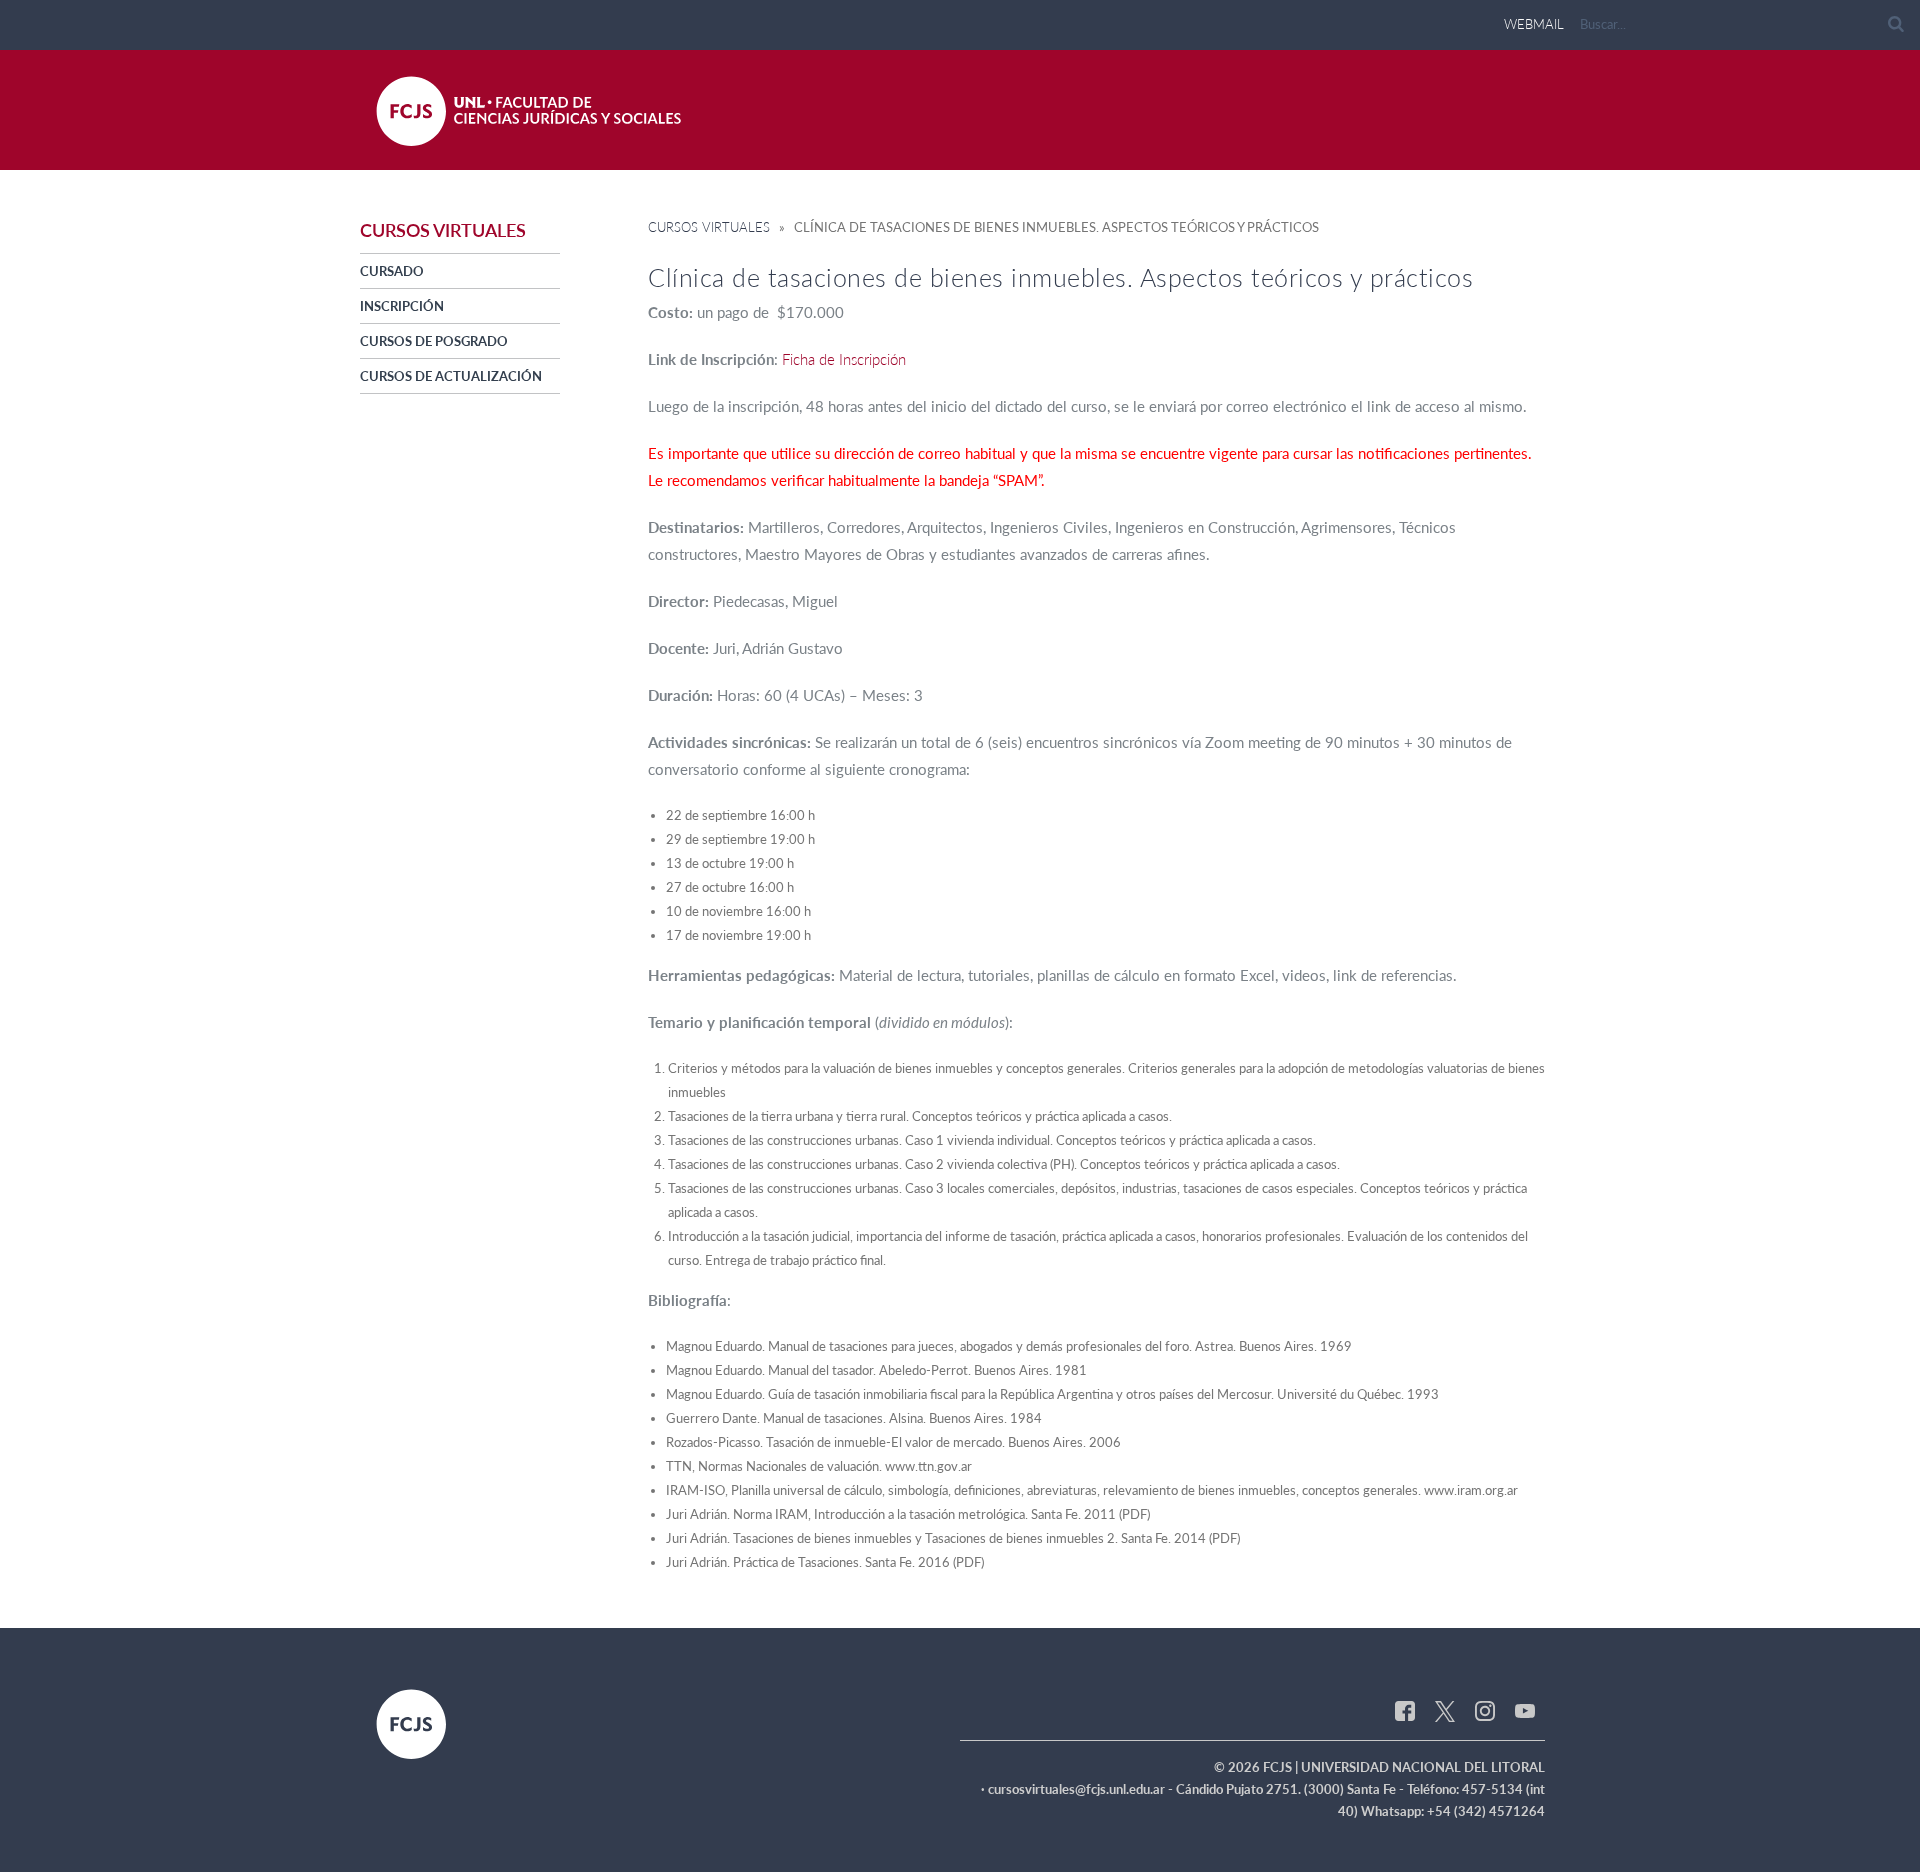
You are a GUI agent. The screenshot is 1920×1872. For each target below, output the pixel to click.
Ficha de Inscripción (844, 359)
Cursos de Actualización (451, 376)
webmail (1534, 24)
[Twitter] (1445, 1710)
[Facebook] (1405, 1710)
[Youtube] (1525, 1710)
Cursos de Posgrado (434, 341)
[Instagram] (1485, 1710)
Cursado (392, 271)
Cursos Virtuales (709, 227)
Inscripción (402, 306)
